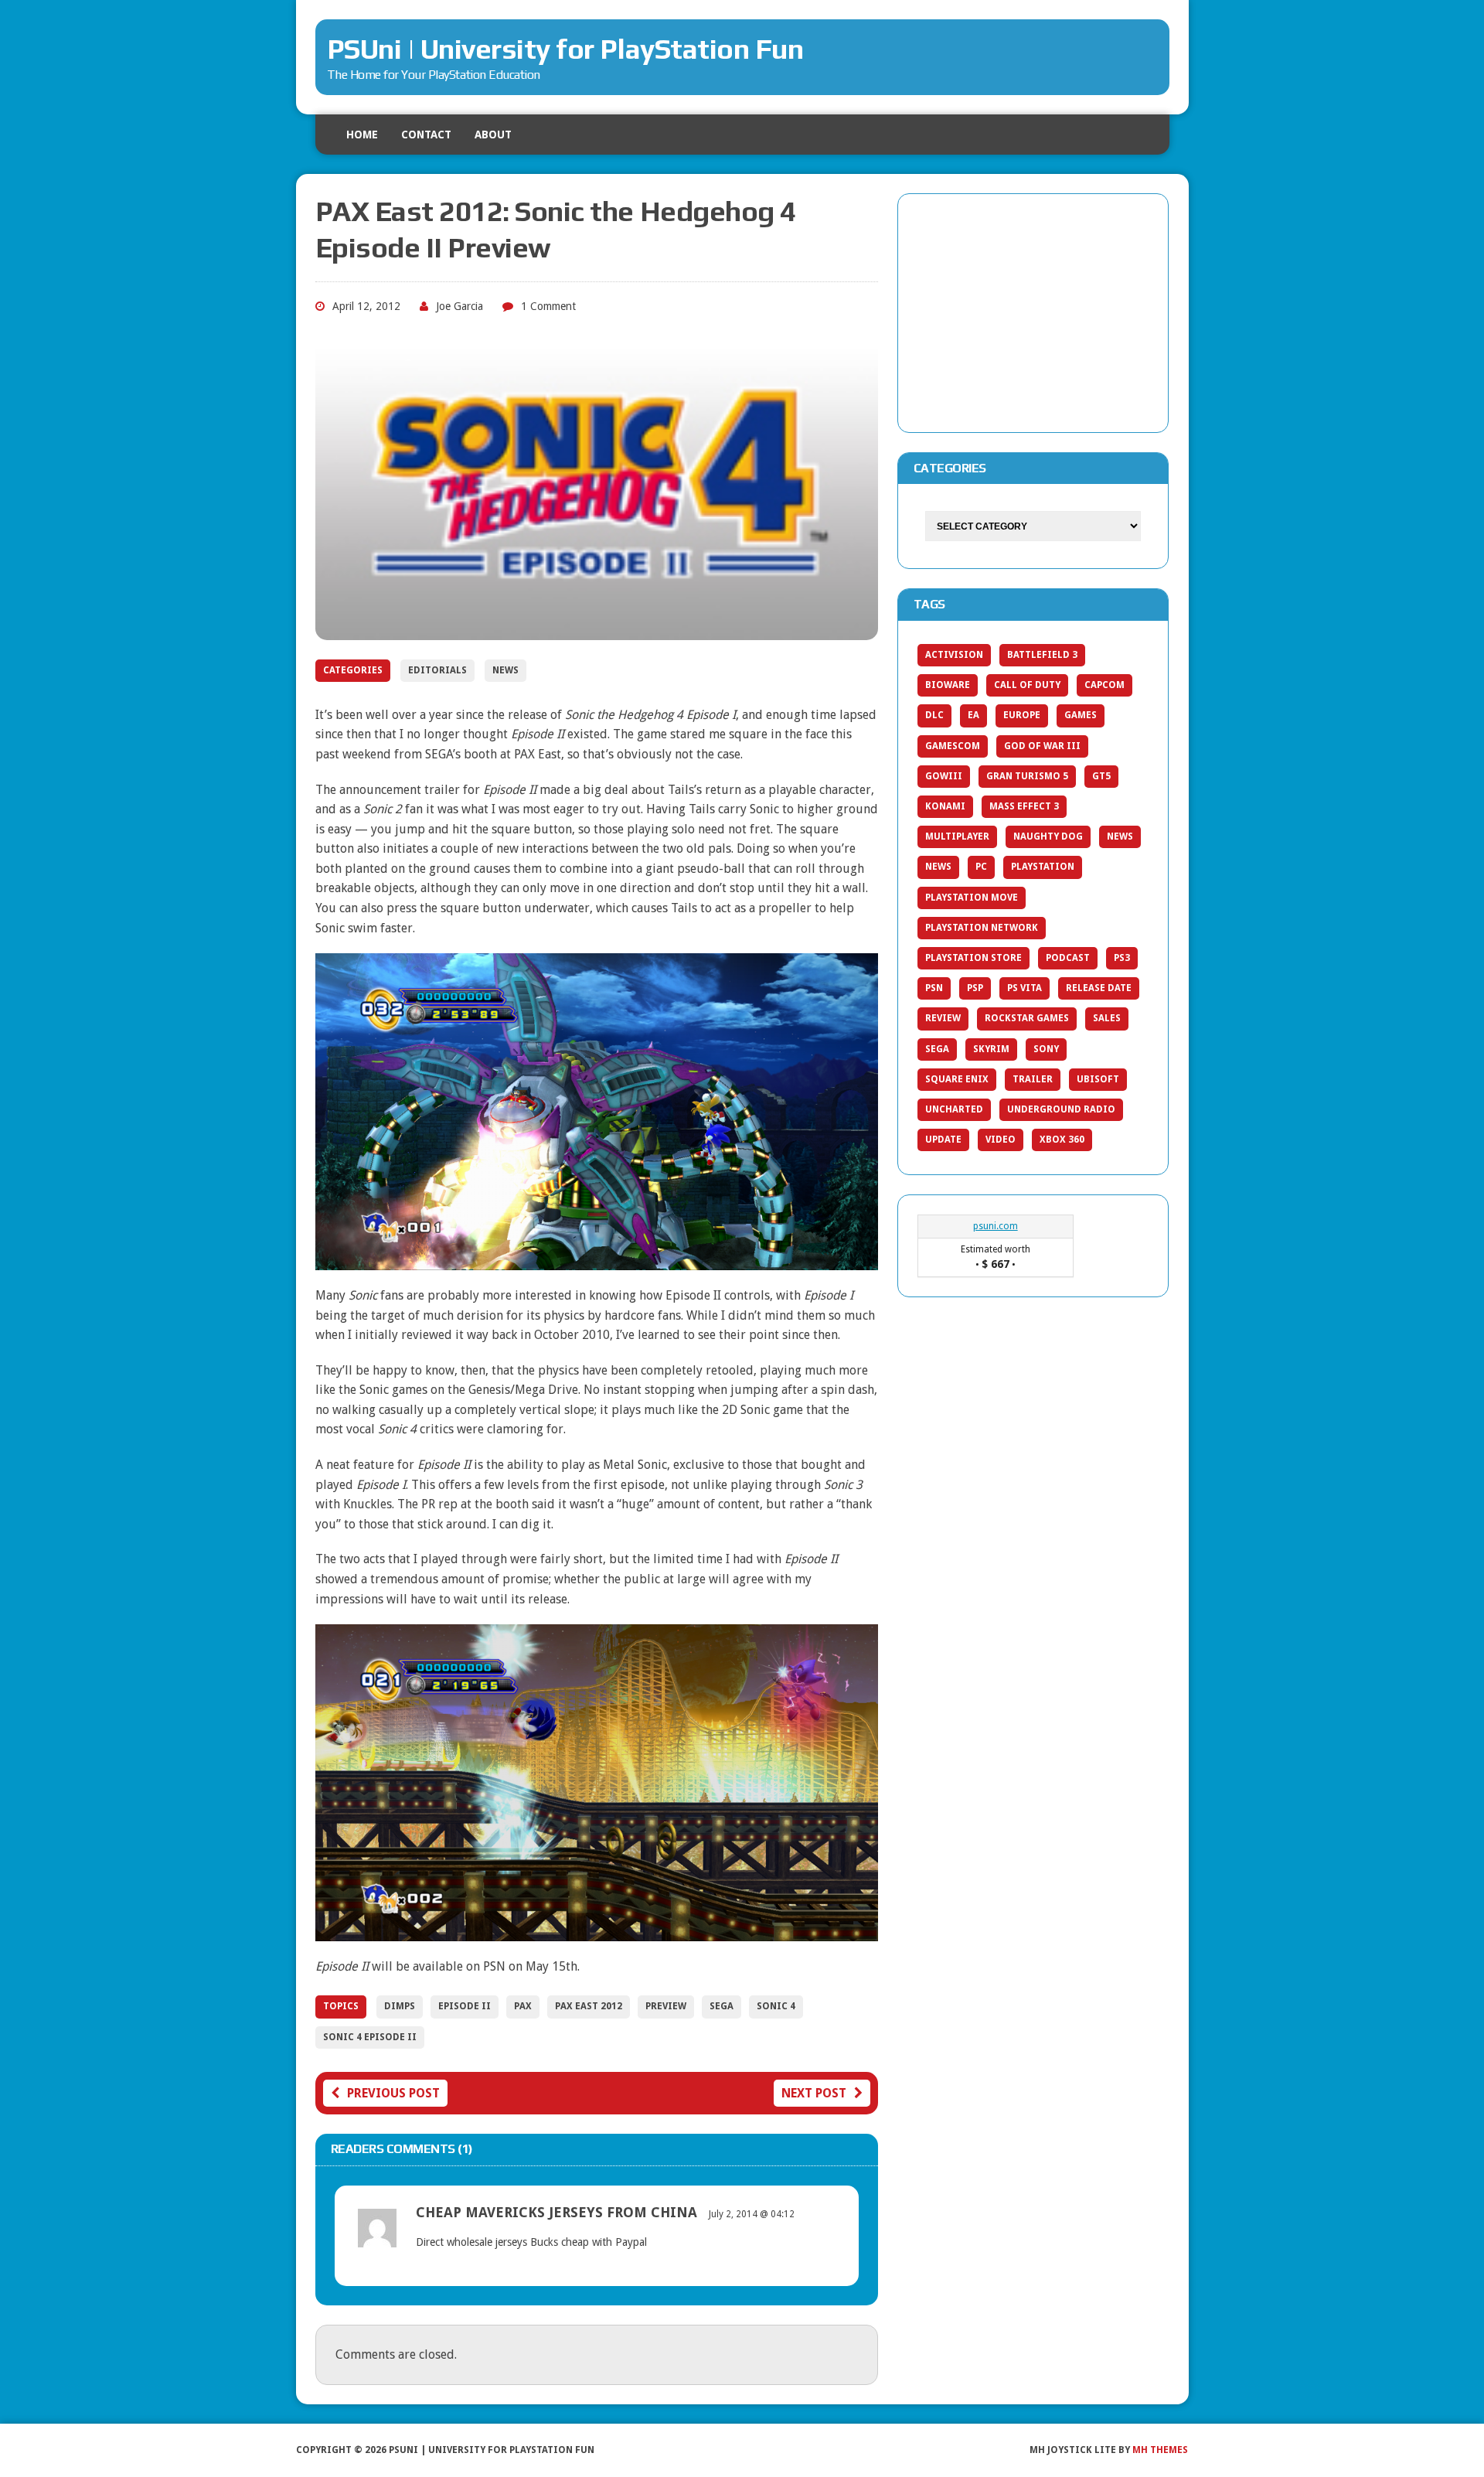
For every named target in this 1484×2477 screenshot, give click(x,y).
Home (362, 135)
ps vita (1025, 988)
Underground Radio (1061, 1109)
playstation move (972, 898)
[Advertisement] (1033, 310)
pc (981, 867)
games (1081, 715)
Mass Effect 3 (1024, 806)
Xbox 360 (1062, 1140)
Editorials (437, 670)
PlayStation (1043, 867)
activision (954, 655)
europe (1022, 715)
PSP (975, 988)
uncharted (954, 1109)
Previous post (393, 2093)
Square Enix (957, 1079)
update (943, 1140)
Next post (814, 2093)
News (505, 670)
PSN (934, 988)
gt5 (1101, 776)
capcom (1104, 685)
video (1001, 1140)
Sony (1046, 1049)
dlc (934, 715)
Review (943, 1018)
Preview (666, 2006)
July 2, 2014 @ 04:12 (752, 2214)
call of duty (1027, 685)
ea (973, 715)
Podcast (1068, 958)
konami (945, 806)
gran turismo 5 (1027, 776)
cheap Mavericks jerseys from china (556, 2212)
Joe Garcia (459, 306)
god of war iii (1042, 746)
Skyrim (991, 1049)
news (938, 867)
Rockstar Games (1027, 1018)
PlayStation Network (982, 928)
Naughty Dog (1048, 836)
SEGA (722, 2006)
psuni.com (996, 1226)
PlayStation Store (973, 958)
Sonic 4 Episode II (370, 2037)
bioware (948, 685)
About (493, 135)
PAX (523, 2006)
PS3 (1122, 958)
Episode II (465, 2006)
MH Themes (1160, 2450)
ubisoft (1098, 1079)
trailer (1033, 1079)
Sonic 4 (776, 2006)
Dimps (400, 2006)
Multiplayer (957, 836)
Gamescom (953, 746)
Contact (426, 135)
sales (1107, 1018)
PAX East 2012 (589, 2006)
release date (1099, 988)
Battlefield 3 (1042, 655)
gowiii (944, 776)
